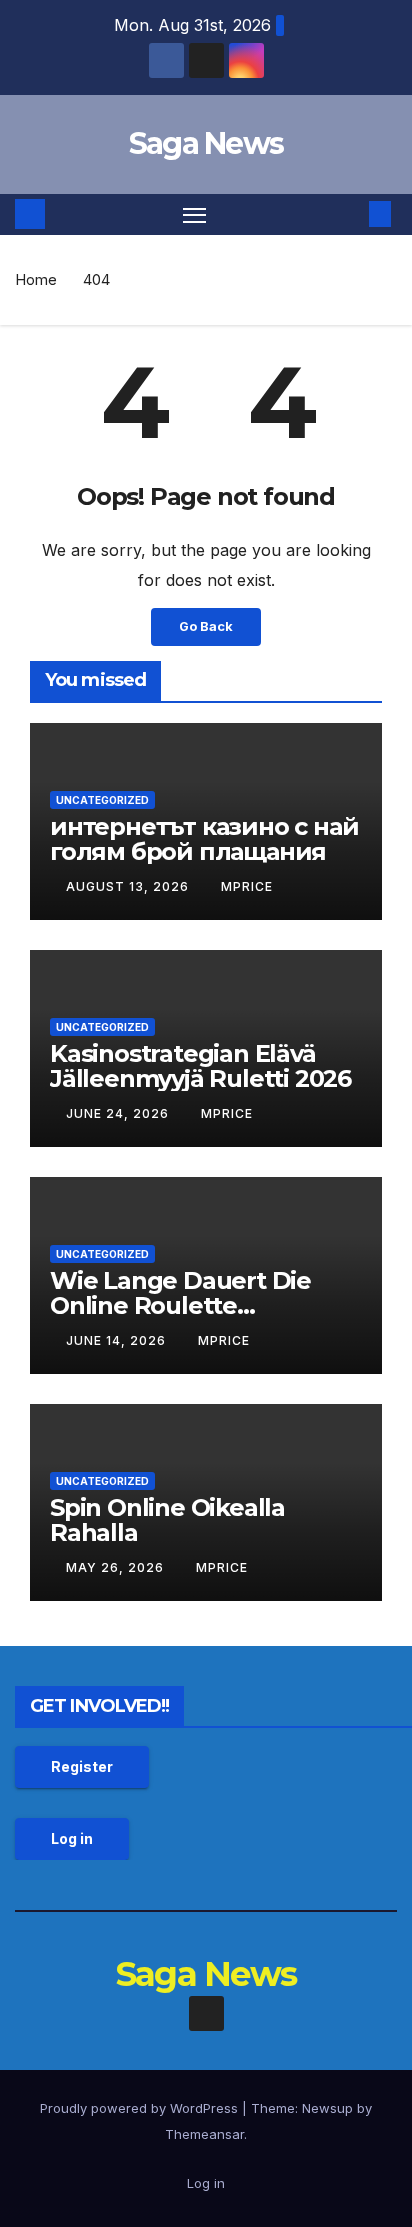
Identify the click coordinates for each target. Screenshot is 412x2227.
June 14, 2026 (118, 1340)
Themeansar (204, 2134)
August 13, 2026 (129, 886)
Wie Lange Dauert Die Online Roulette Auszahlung (180, 1305)
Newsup (327, 2108)
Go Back (206, 626)
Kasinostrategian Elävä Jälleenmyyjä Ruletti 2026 (200, 1066)
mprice (247, 886)
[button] (350, 214)
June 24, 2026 (119, 1113)
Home (36, 279)
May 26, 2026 (117, 1567)
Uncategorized (102, 800)
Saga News (206, 143)
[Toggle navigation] (195, 215)
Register (82, 1766)
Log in (72, 1838)
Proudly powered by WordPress (141, 2108)
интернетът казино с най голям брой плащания (204, 839)
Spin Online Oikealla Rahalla (167, 1520)
